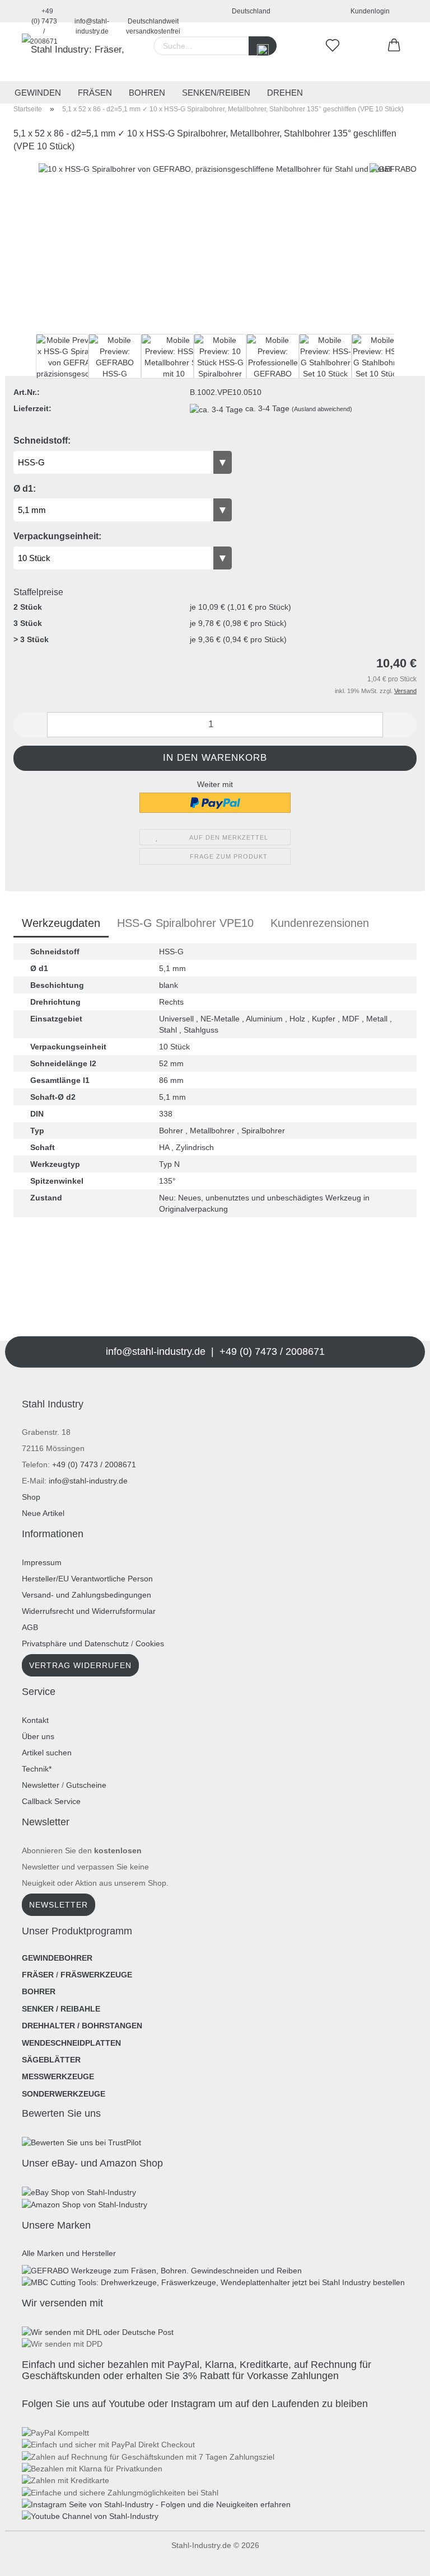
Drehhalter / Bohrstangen (82, 2026)
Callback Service (51, 1801)
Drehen (285, 93)
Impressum (42, 1562)
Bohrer (39, 1991)
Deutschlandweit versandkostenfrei (153, 20)
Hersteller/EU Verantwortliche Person (87, 1579)
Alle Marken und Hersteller (69, 2253)
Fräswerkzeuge (96, 1975)
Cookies (150, 1643)
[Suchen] (263, 46)
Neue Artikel (43, 1513)
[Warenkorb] (394, 46)
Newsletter (41, 1785)
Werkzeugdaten (61, 923)
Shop (31, 1497)
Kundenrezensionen (320, 923)
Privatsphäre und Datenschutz (75, 1643)
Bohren (147, 93)
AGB (30, 1627)
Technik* (37, 1769)
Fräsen (95, 93)
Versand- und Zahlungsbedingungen (87, 1595)
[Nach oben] (31, 2559)
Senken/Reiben (216, 93)
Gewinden (38, 93)
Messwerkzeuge (58, 2076)
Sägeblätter (51, 2060)
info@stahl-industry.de (92, 20)
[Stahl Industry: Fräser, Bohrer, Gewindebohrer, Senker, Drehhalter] (75, 52)
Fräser (38, 1975)
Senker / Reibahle (61, 2009)
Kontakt (35, 1720)
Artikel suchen (47, 1753)
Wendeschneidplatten (71, 2043)
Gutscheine (86, 1785)
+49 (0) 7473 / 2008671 (44, 15)
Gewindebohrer (57, 1958)
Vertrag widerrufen (80, 1665)
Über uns (38, 1736)
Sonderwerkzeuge (64, 2094)
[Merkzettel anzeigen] (333, 46)
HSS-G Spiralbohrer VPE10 (185, 923)
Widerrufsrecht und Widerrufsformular (89, 1611)
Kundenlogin (368, 11)
